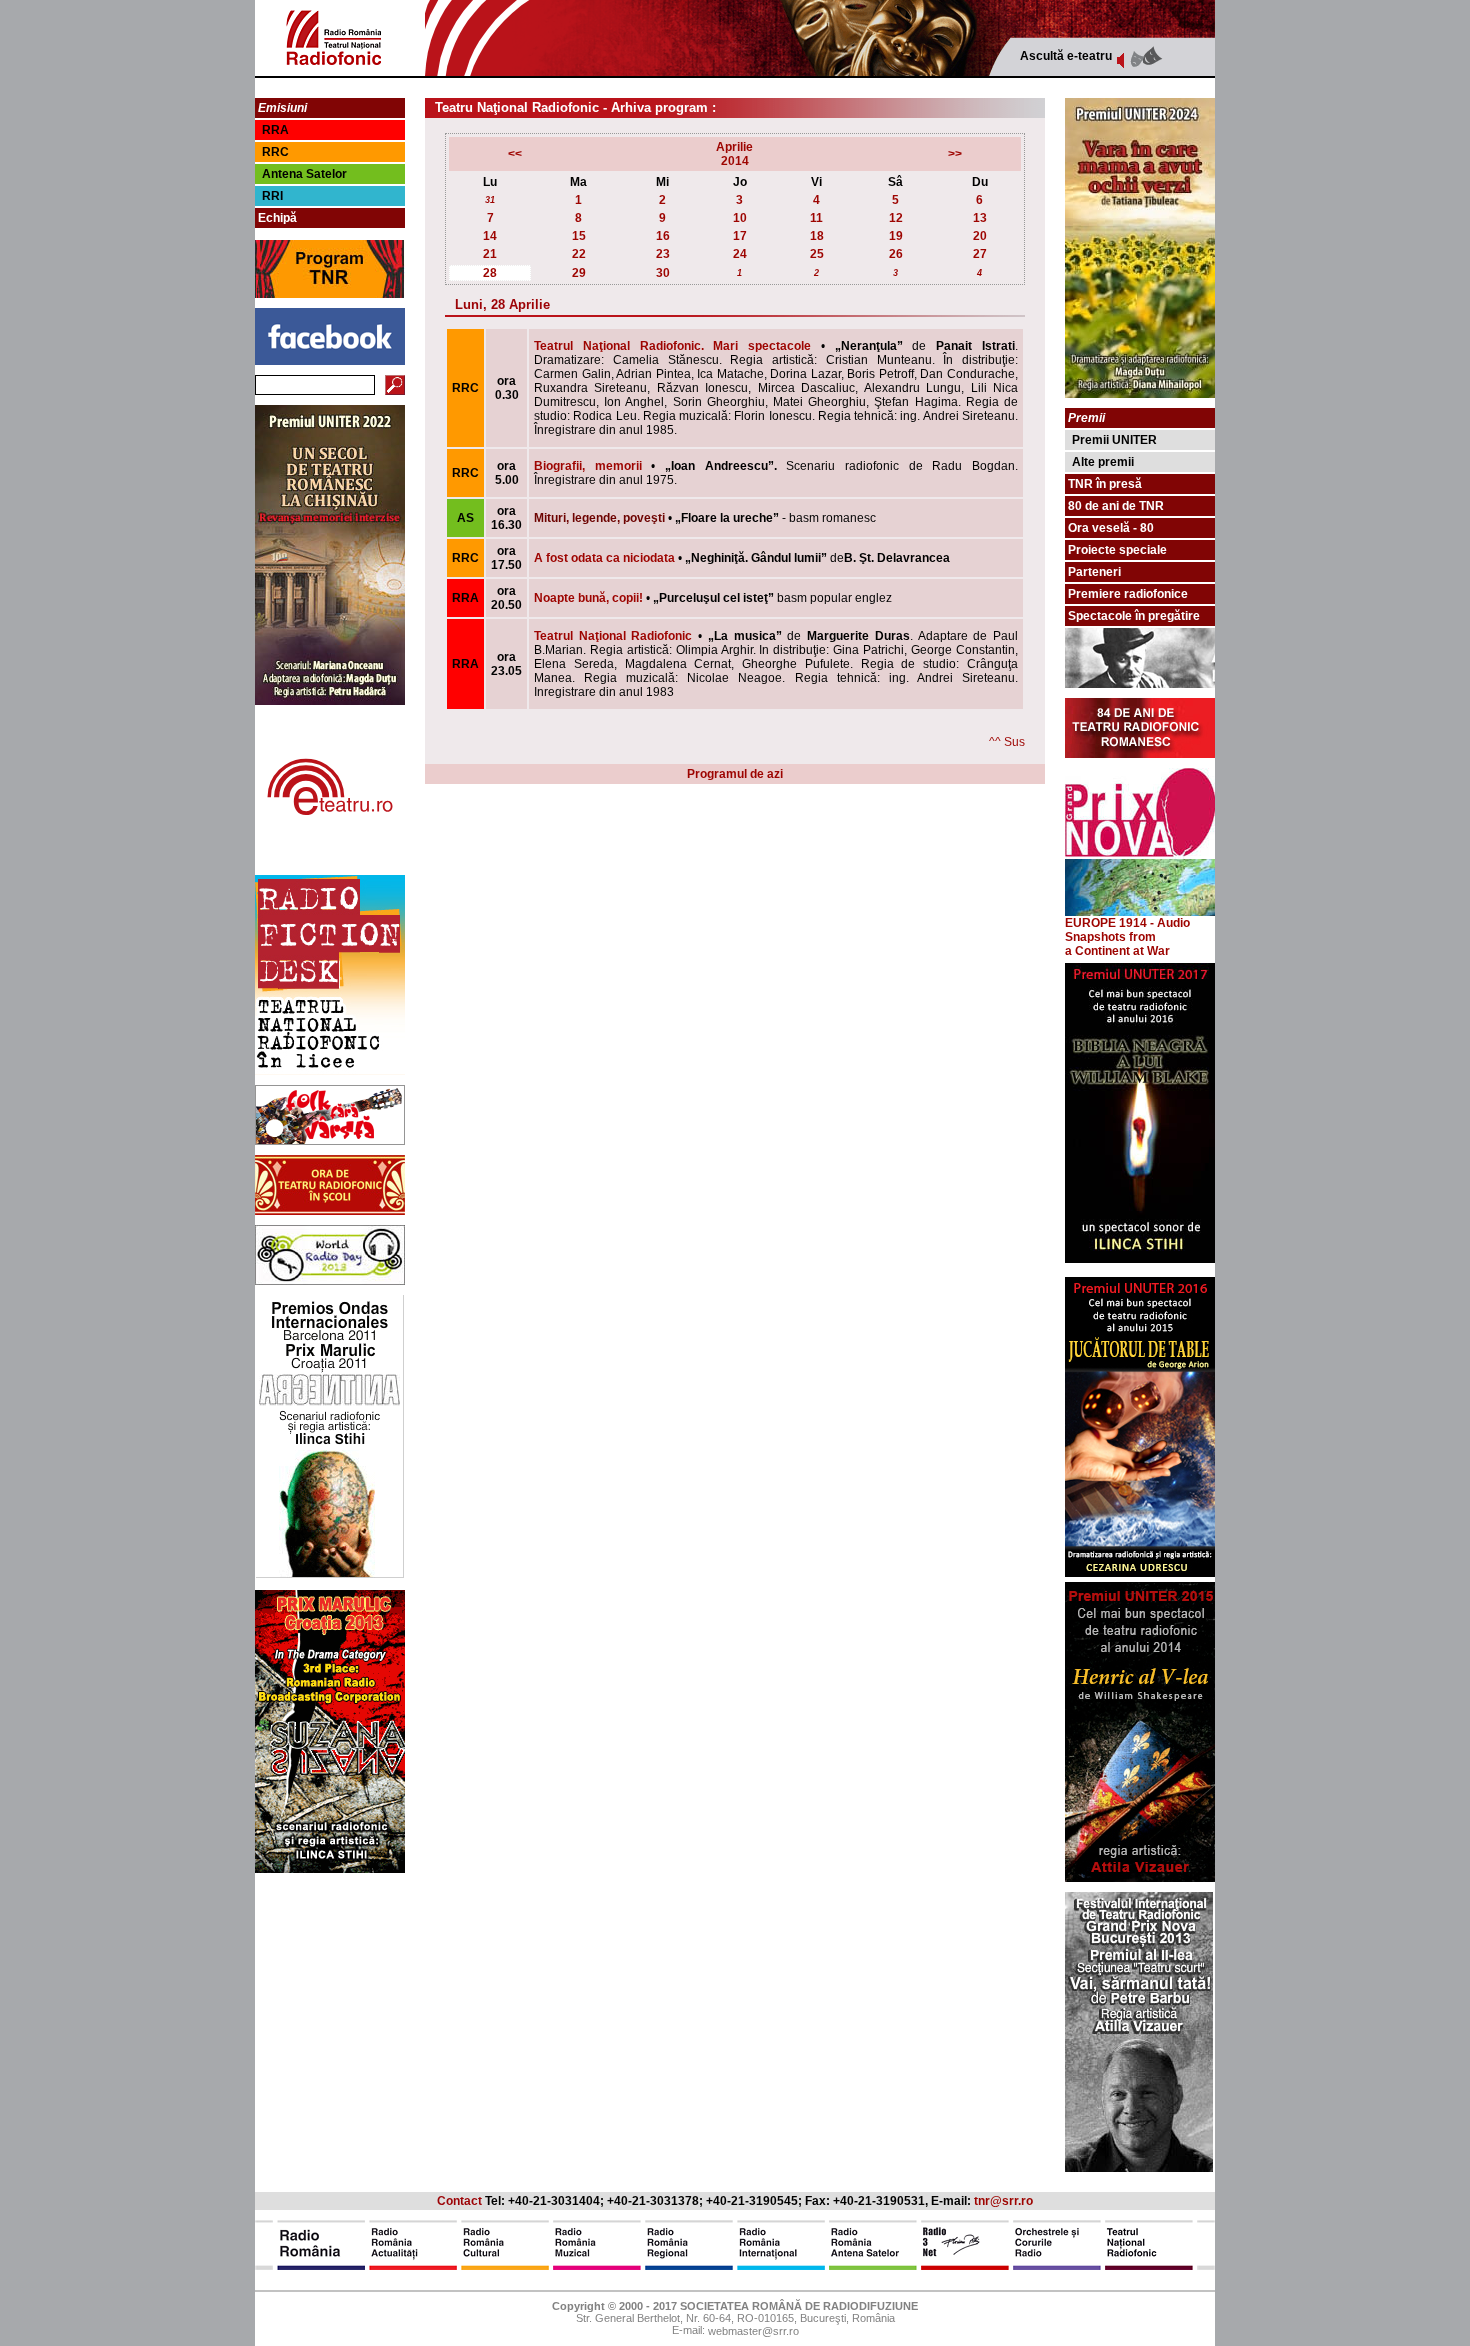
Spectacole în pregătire (1134, 616)
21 (490, 254)
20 (980, 236)
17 (740, 236)
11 (816, 218)
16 (663, 236)
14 (490, 236)
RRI (272, 196)
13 (980, 218)
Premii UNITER (1114, 440)
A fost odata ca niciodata (604, 558)
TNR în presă (1105, 484)
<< (515, 154)
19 (896, 236)
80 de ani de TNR (1116, 506)
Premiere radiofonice (1128, 594)
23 (663, 254)
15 (579, 236)
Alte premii (1103, 462)
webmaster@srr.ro (753, 2332)
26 (896, 254)
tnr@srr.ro (1003, 2201)
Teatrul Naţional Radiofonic (613, 636)
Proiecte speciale (1117, 550)
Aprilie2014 (734, 154)
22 (579, 254)
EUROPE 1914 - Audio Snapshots (1127, 930)
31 (490, 200)
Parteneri (1094, 572)
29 (579, 273)
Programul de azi (735, 774)
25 (817, 254)
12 (896, 218)
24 (740, 254)
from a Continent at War (1117, 944)
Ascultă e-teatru (1066, 56)
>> (955, 154)
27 (980, 254)
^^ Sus (1007, 742)
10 (740, 218)
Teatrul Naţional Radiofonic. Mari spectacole (672, 346)
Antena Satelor (304, 174)
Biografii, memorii (588, 466)
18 (817, 236)
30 (663, 273)
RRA (275, 130)
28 (490, 273)
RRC (275, 152)
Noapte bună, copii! (588, 598)
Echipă (277, 218)
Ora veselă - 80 (1111, 528)
